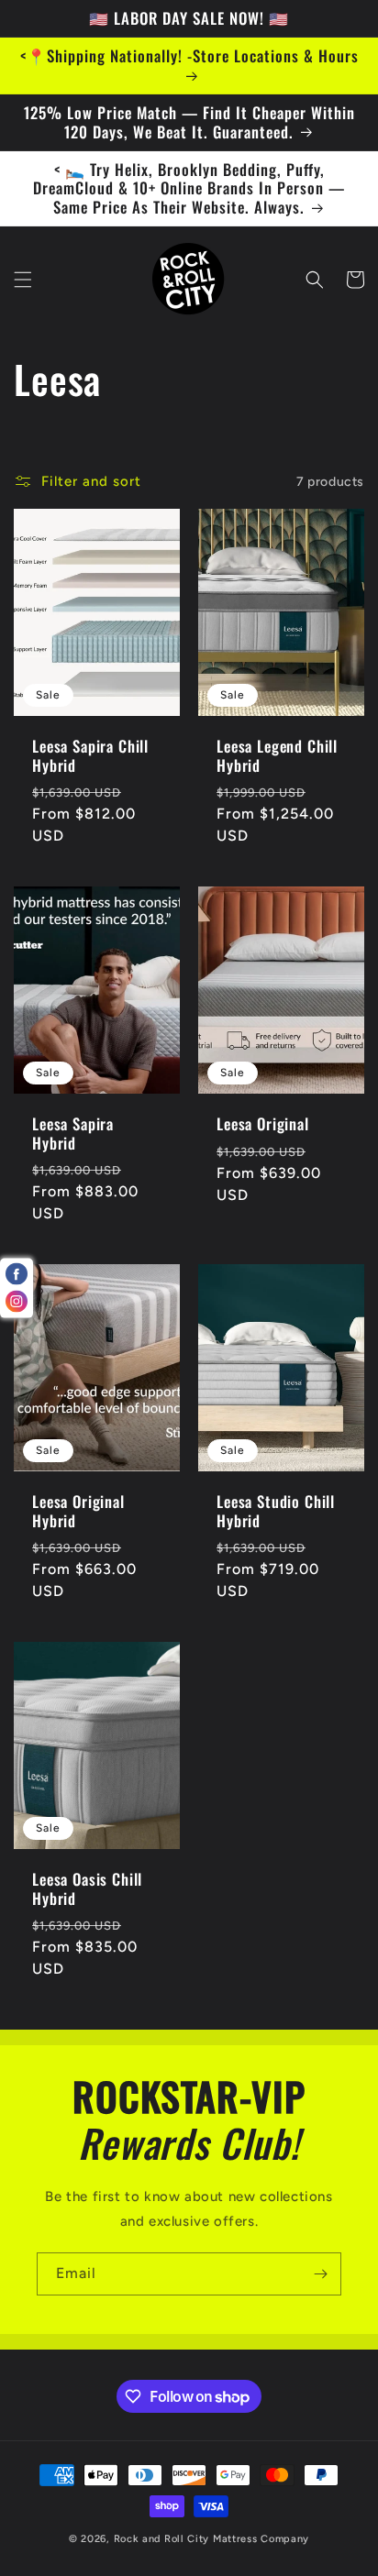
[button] (23, 280)
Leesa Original (263, 1124)
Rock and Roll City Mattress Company (212, 2539)
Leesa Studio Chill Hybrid (276, 1511)
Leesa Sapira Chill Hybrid (90, 756)
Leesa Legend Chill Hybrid (277, 756)
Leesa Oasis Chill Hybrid (87, 1889)
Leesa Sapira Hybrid (73, 1134)
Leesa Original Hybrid (78, 1511)
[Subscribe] (320, 2274)
